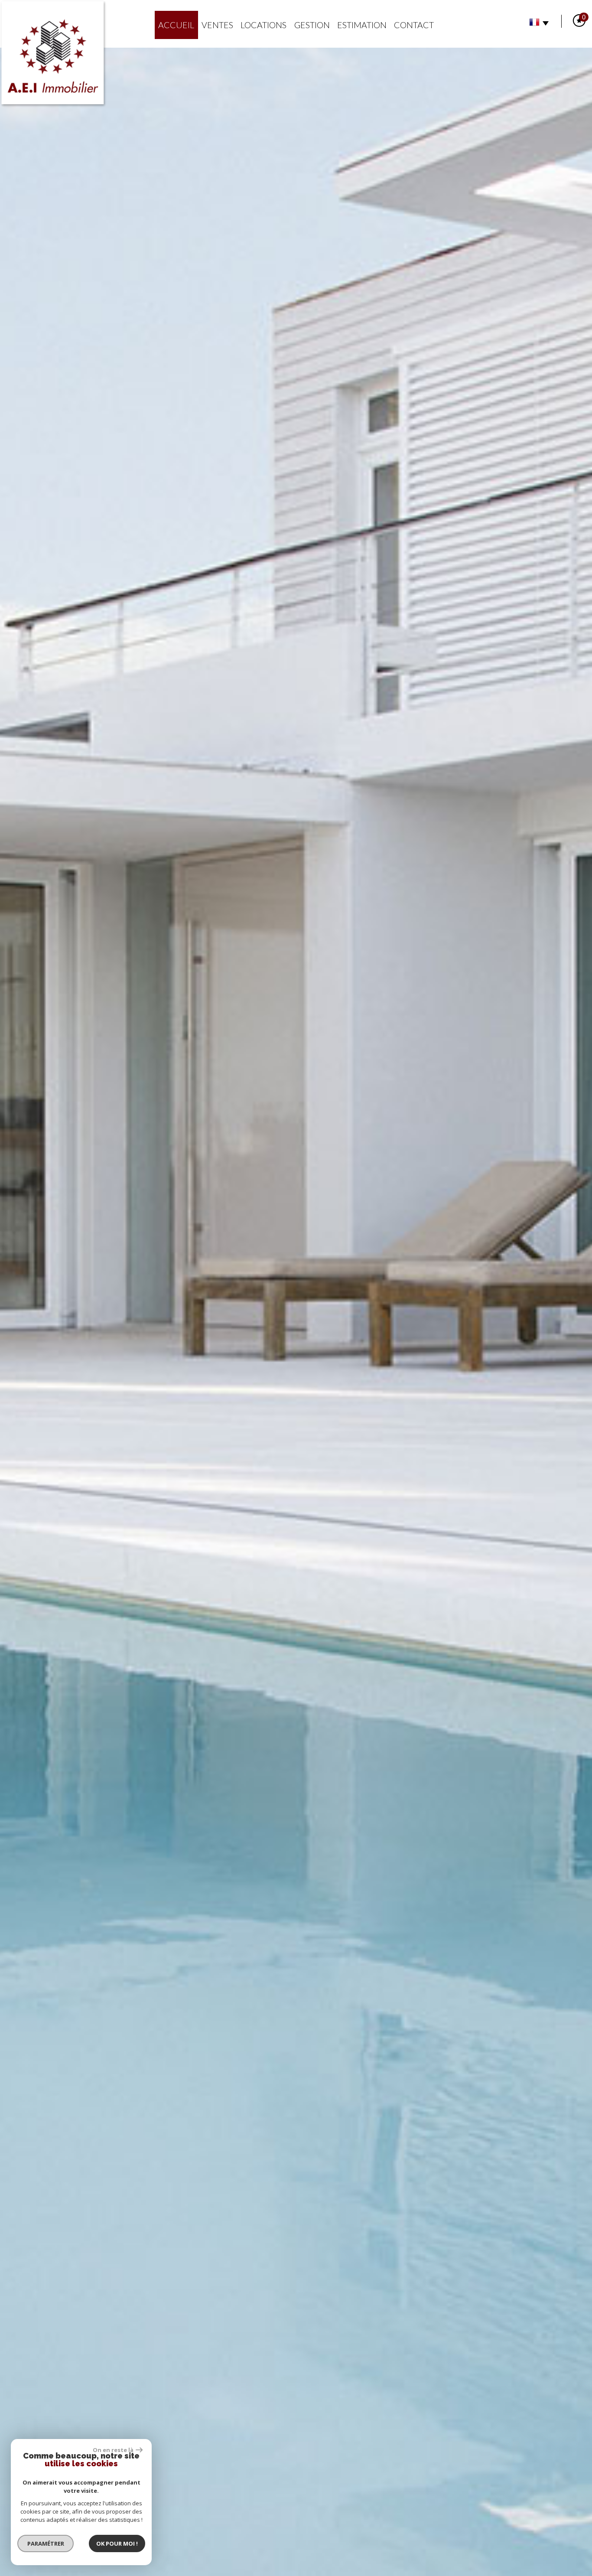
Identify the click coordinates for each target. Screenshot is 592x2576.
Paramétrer (46, 2543)
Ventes (217, 25)
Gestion (312, 25)
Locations (263, 25)
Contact (414, 25)
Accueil (176, 25)
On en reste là (113, 2450)
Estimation (362, 25)
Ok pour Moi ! (117, 2543)
